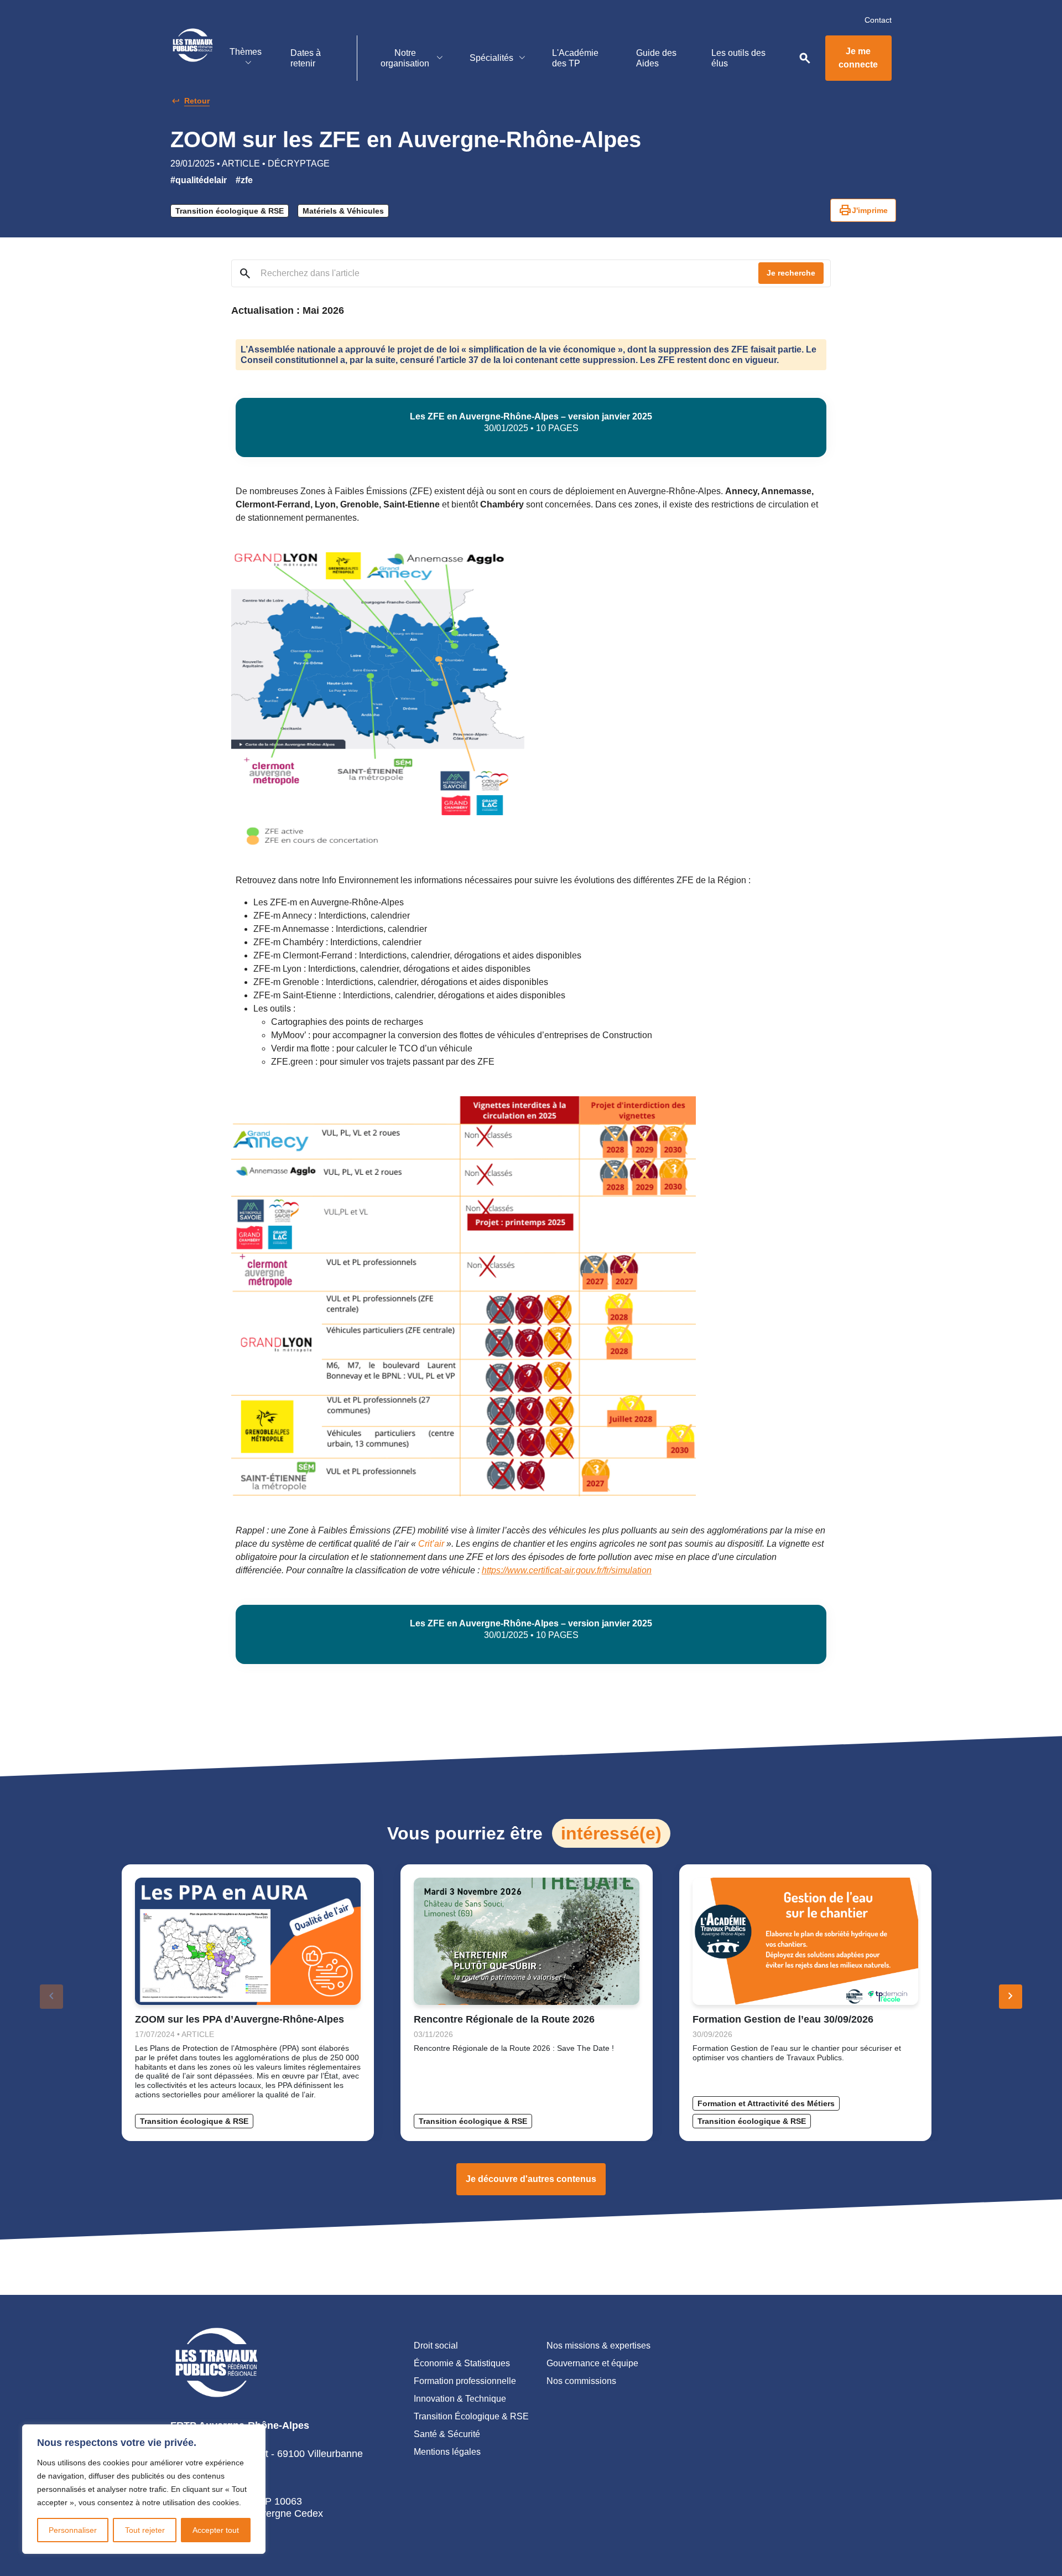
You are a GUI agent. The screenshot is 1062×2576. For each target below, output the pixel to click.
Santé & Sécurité (447, 2434)
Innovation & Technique (460, 2399)
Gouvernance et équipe (592, 2363)
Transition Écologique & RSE (471, 2416)
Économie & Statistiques (462, 2363)
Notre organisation (405, 58)
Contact (878, 20)
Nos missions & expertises (598, 2346)
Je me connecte (858, 58)
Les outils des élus (738, 58)
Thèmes (246, 52)
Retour (197, 101)
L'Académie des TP (575, 58)
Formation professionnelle (465, 2381)
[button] (1011, 1997)
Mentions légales (447, 2452)
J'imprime (863, 210)
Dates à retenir (306, 58)
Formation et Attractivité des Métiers (766, 2103)
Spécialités (491, 58)
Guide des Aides (656, 58)
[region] (144, 2489)
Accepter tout (216, 2530)
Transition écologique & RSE (230, 211)
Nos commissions (581, 2381)
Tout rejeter (145, 2530)
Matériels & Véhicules (343, 211)
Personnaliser (73, 2530)
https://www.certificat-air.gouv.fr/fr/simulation (567, 1570)
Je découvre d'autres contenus (531, 2179)
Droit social (436, 2346)
